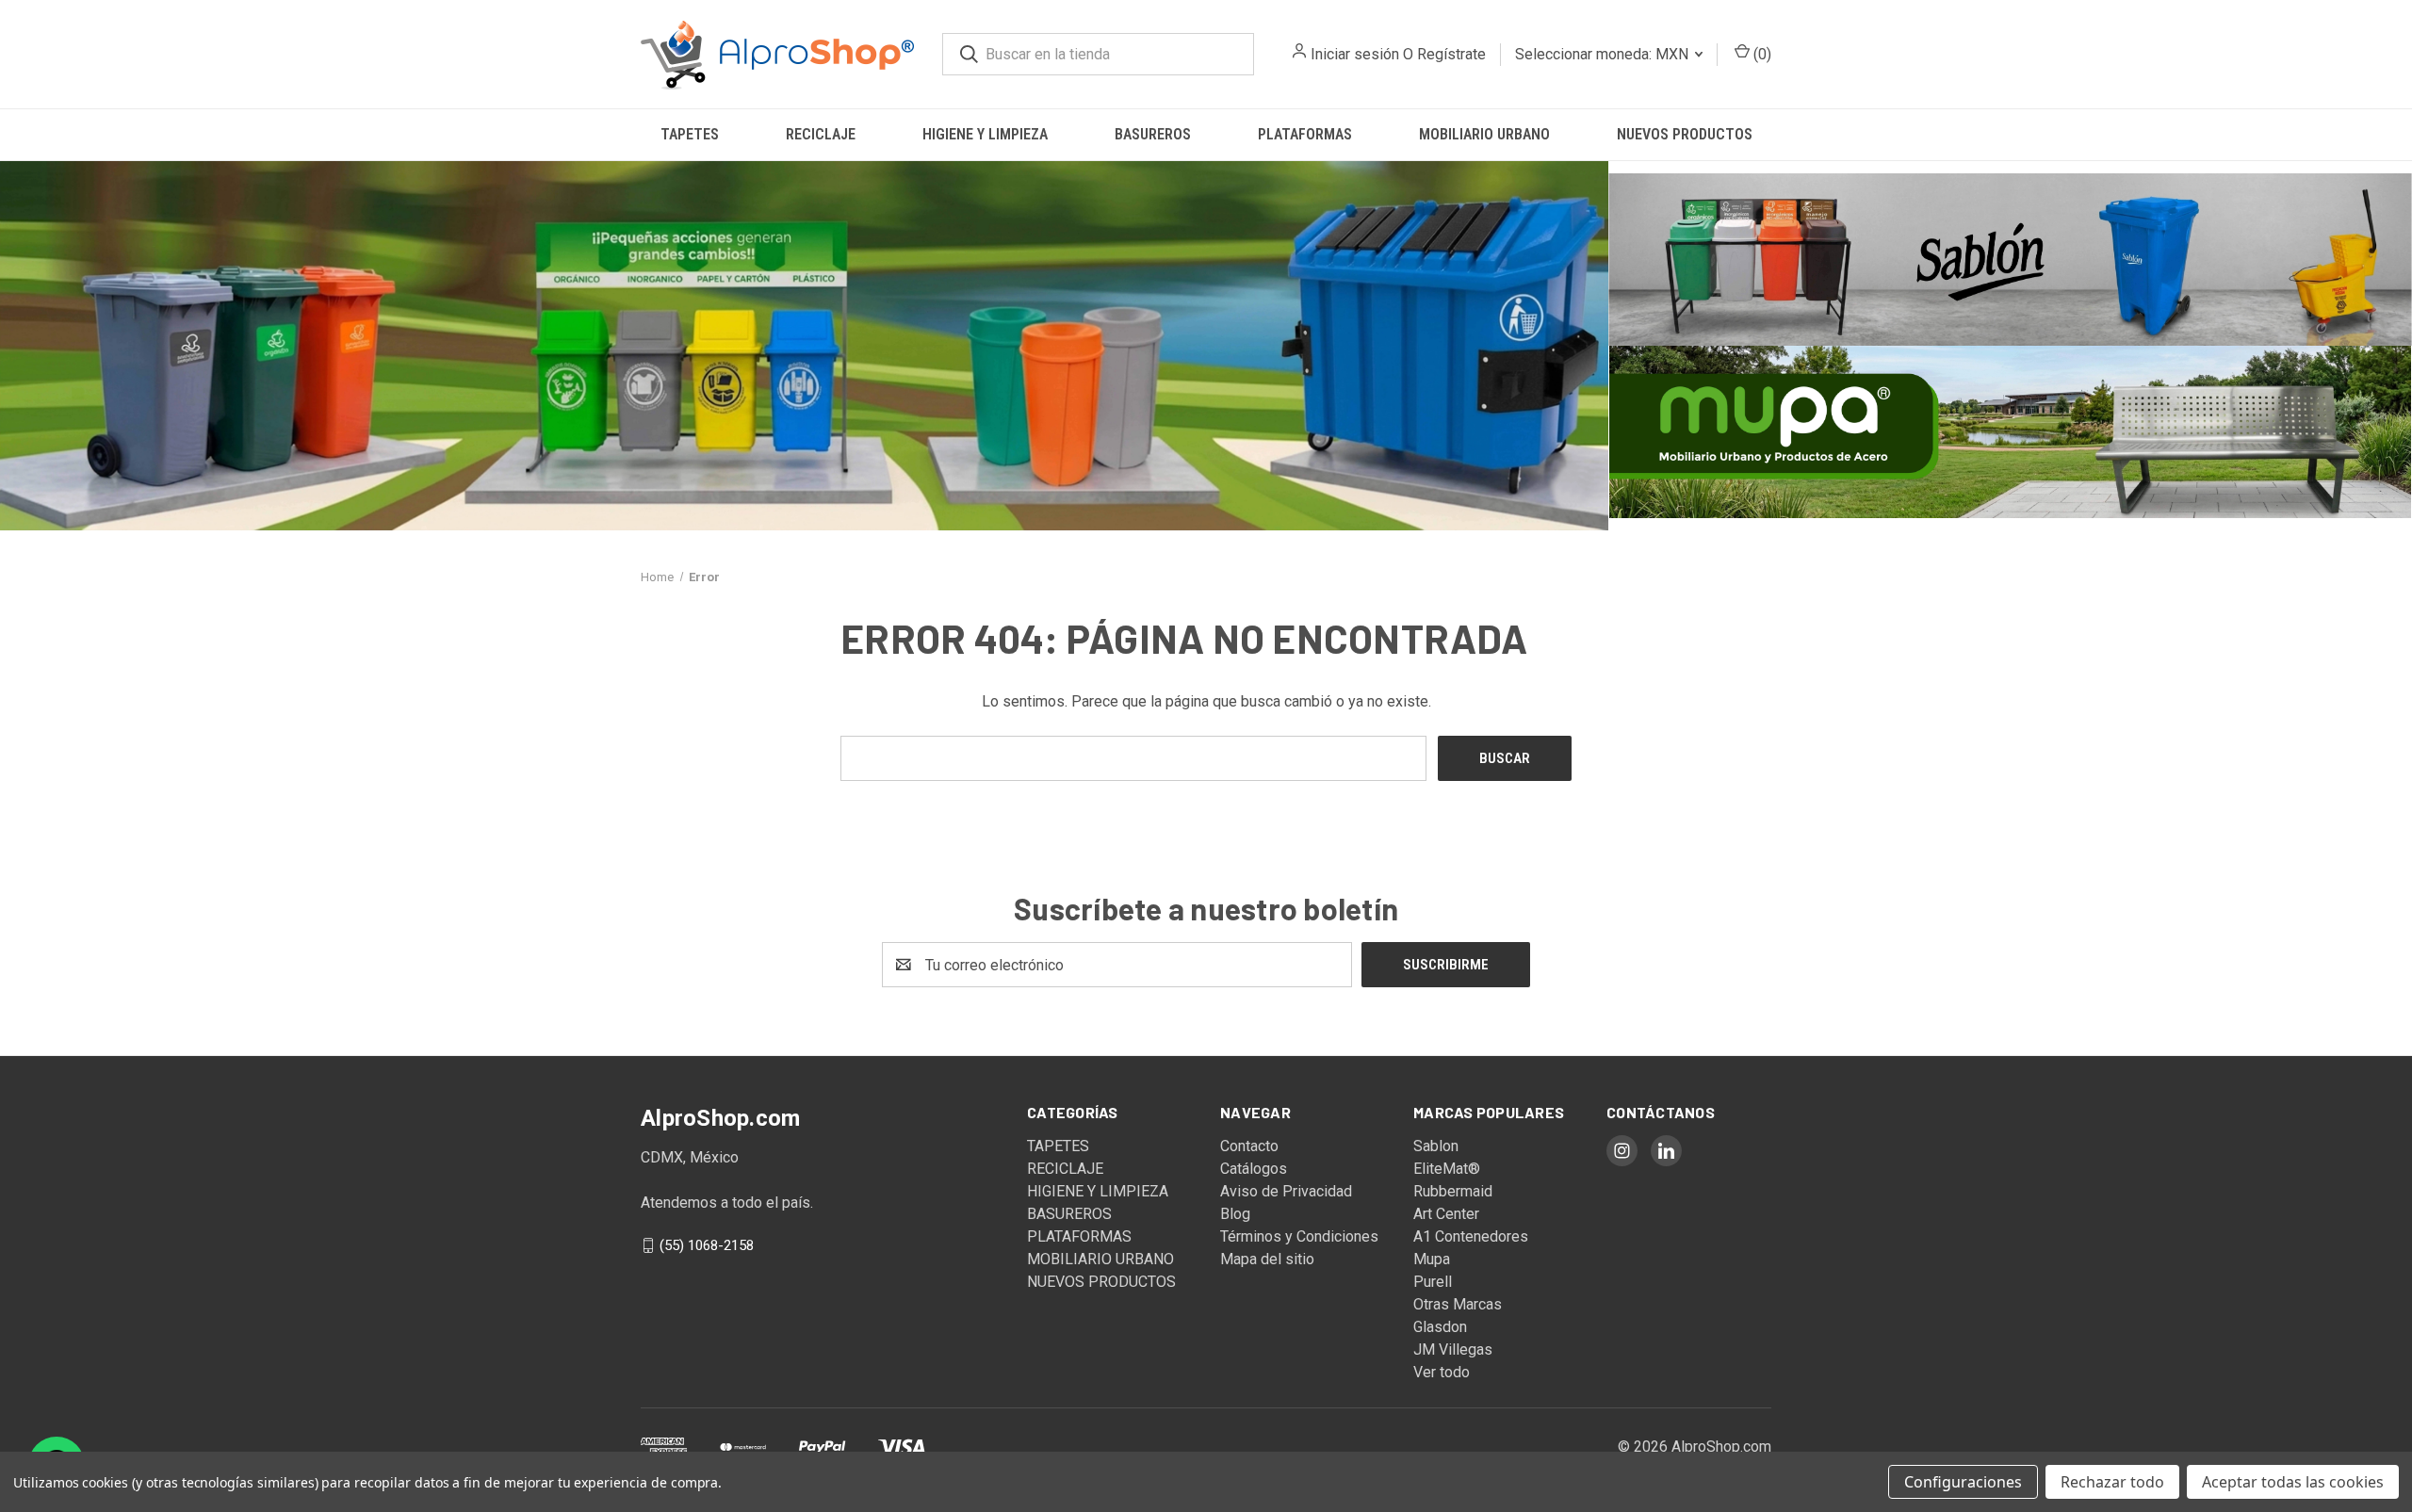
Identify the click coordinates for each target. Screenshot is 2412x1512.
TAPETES (690, 134)
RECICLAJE (821, 134)
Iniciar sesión (1355, 54)
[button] (804, 346)
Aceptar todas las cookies (2293, 1482)
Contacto (1249, 1146)
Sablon (1436, 1146)
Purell (1433, 1282)
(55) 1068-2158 (707, 1245)
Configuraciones (1963, 1482)
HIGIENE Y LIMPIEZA (985, 134)
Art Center (1446, 1214)
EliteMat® (1447, 1169)
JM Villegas (1453, 1349)
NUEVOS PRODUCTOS (1685, 134)
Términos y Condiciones (1299, 1236)
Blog (1235, 1214)
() (1760, 54)
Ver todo (1442, 1372)
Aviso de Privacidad (1286, 1191)
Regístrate (1451, 54)
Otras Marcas (1458, 1304)
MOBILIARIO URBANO (1484, 134)
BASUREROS (1153, 134)
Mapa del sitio (1267, 1259)
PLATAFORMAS (1305, 134)
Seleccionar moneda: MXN (1604, 54)
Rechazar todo (2112, 1482)
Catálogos (1254, 1169)
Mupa (1432, 1259)
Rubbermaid (1453, 1191)
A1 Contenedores (1471, 1236)
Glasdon (1440, 1327)
